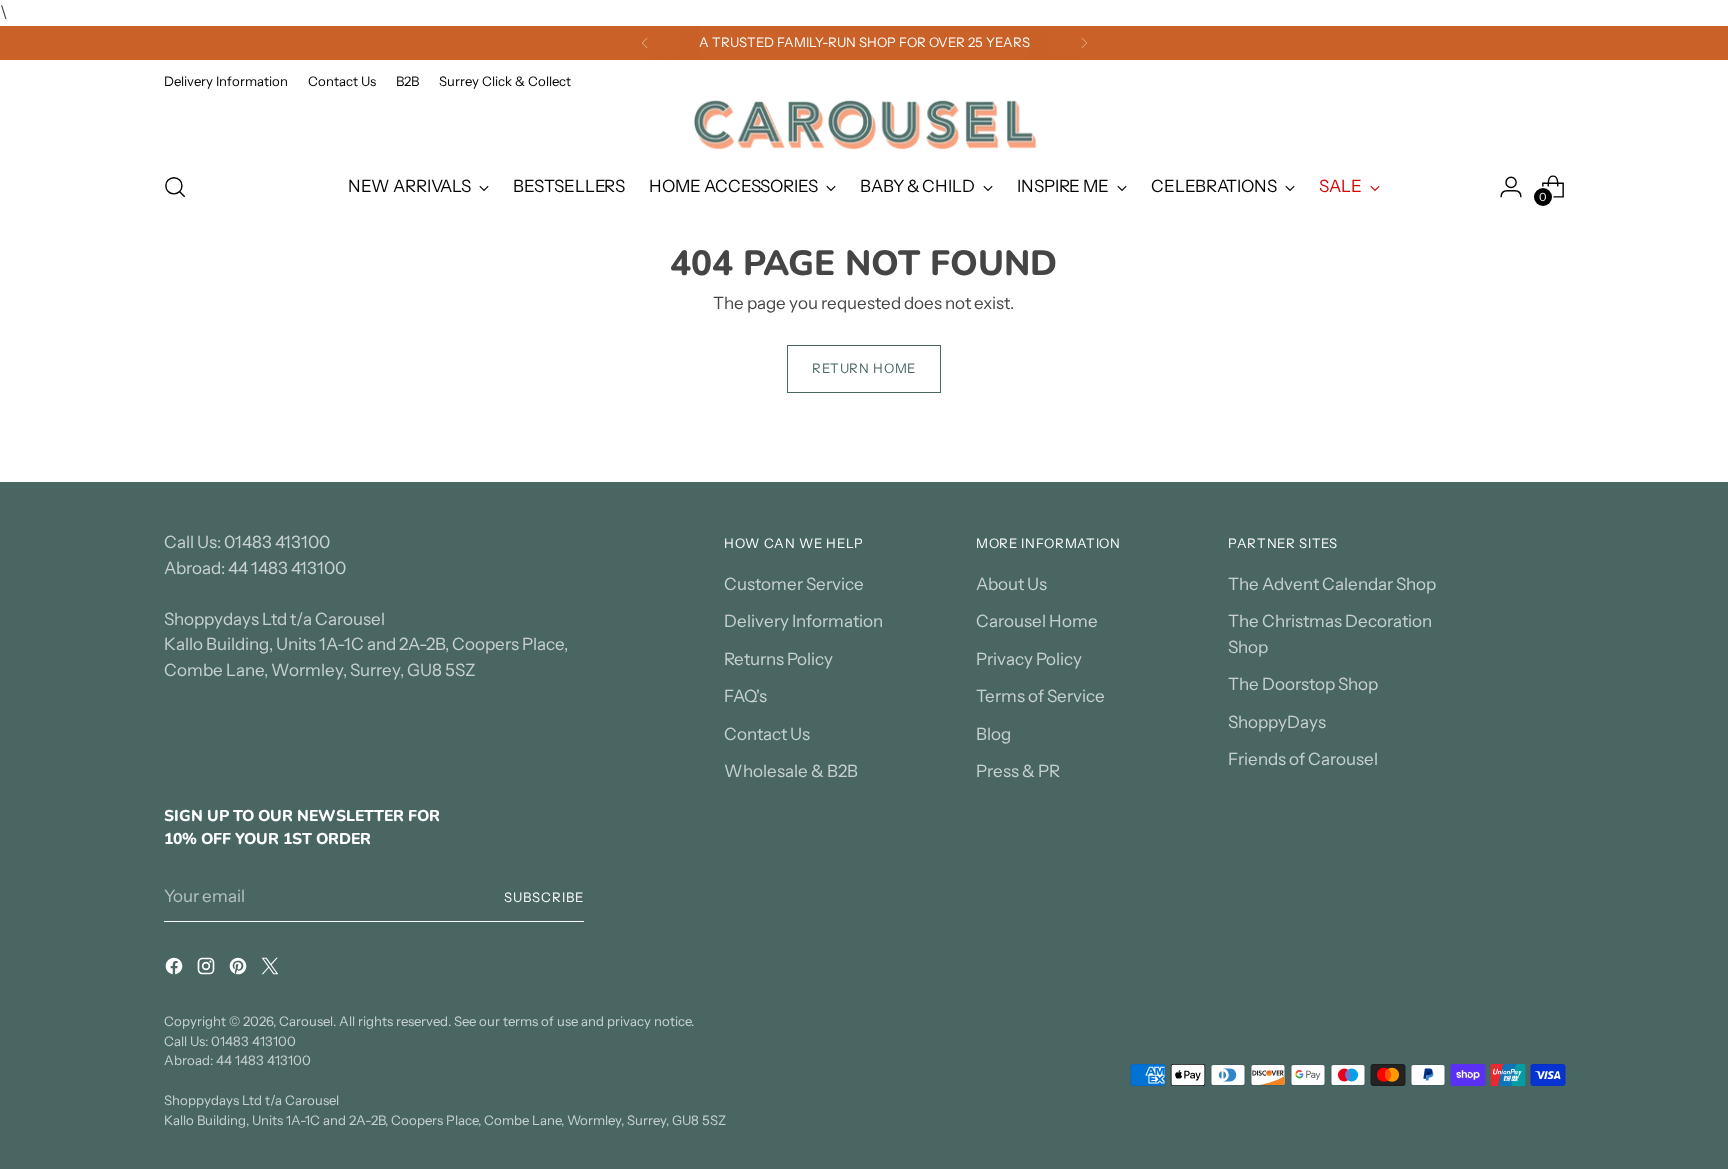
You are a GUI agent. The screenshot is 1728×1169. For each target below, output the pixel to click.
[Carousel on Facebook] (176, 970)
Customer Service (794, 584)
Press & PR (1018, 771)
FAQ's (745, 696)
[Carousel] (864, 124)
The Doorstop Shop (1303, 684)
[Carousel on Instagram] (208, 970)
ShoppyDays (1277, 722)
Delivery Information (803, 621)
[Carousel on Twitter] (272, 970)
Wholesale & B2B (791, 771)
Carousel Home (1037, 621)
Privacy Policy (1029, 659)
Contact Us (767, 734)
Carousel (306, 1021)
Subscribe (544, 897)
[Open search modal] (175, 187)
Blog (993, 734)
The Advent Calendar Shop (1332, 584)
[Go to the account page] (1511, 187)
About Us (1011, 584)
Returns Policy (778, 659)
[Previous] (645, 43)
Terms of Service (1040, 696)
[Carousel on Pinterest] (240, 970)
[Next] (1084, 43)
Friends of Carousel (1303, 759)
